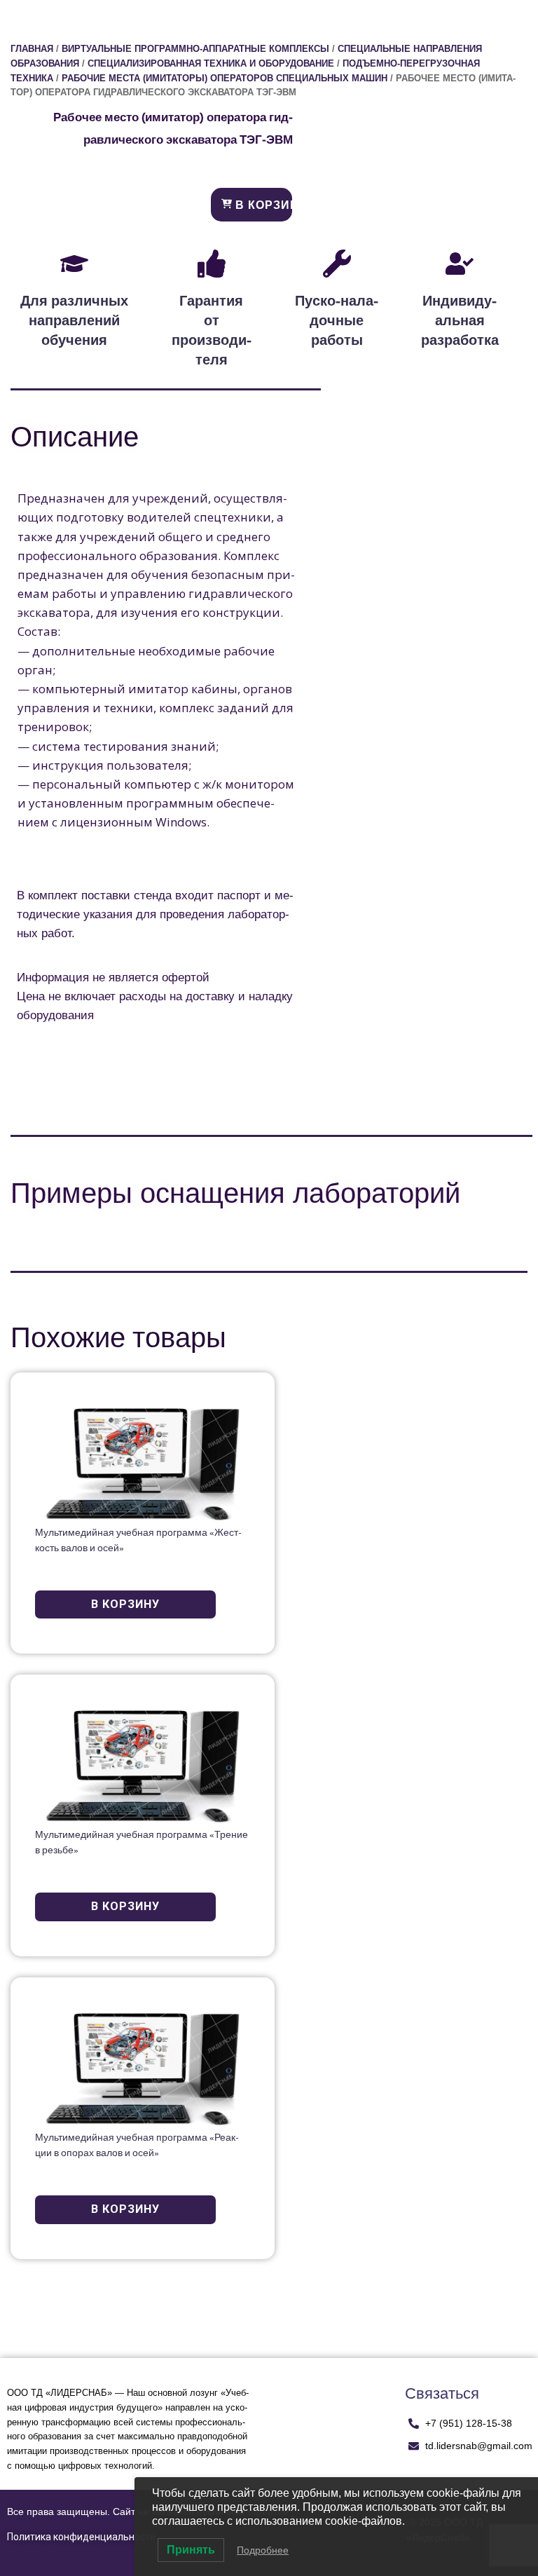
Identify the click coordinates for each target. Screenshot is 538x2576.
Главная (32, 49)
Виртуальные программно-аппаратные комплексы (195, 49)
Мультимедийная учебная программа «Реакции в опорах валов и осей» (137, 2146)
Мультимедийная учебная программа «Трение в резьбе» (142, 1843)
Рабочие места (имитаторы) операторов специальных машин (225, 78)
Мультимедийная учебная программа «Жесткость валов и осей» (138, 1541)
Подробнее (263, 2550)
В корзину (262, 205)
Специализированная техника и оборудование (211, 63)
